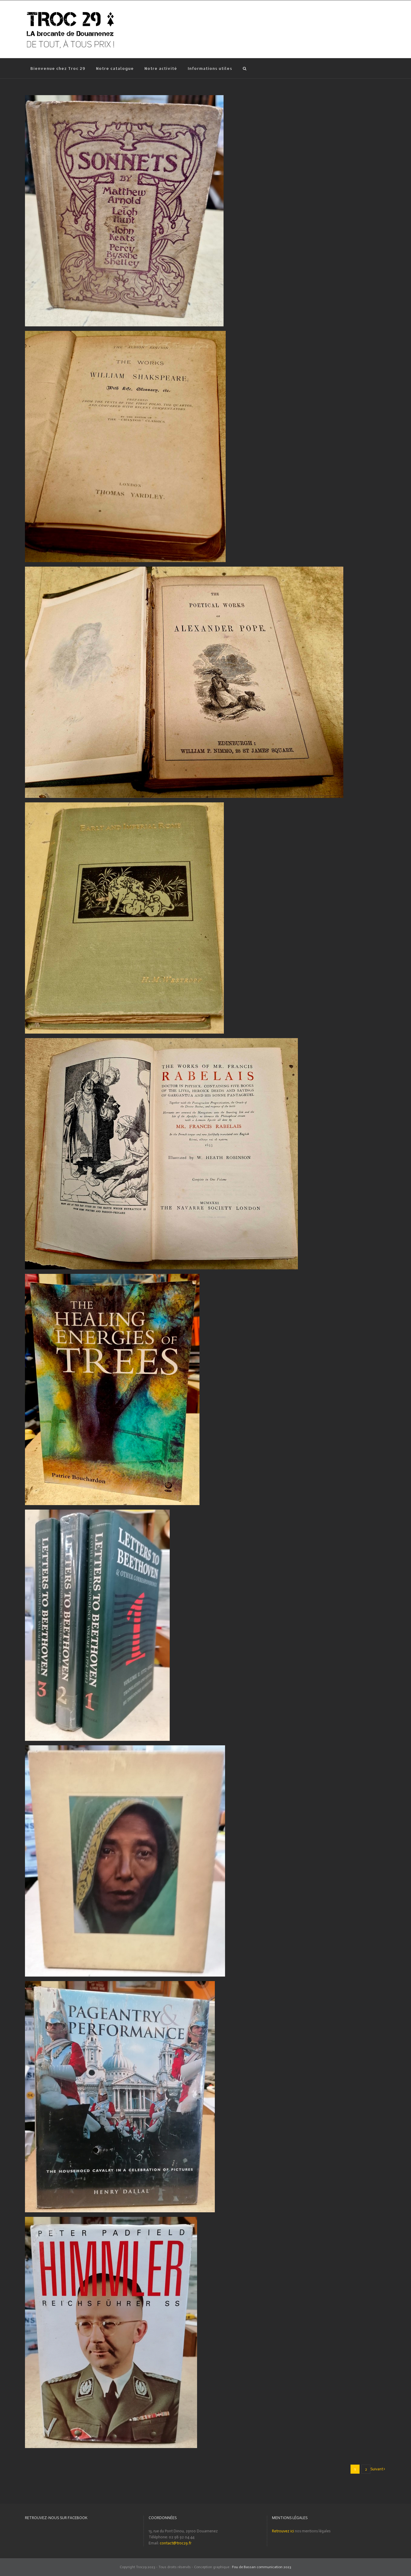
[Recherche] (245, 68)
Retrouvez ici (283, 2531)
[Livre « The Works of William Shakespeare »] (125, 334)
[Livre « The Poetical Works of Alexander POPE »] (184, 569)
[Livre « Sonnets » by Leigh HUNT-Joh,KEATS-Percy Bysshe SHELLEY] (124, 98)
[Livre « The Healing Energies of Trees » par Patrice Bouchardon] (112, 1277)
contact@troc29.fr (176, 2543)
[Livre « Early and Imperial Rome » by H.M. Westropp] (124, 805)
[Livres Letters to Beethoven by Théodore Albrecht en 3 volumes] (97, 1512)
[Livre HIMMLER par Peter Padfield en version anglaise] (111, 2220)
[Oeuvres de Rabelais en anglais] (161, 1041)
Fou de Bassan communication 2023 (262, 2567)
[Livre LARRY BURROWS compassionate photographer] (125, 1748)
